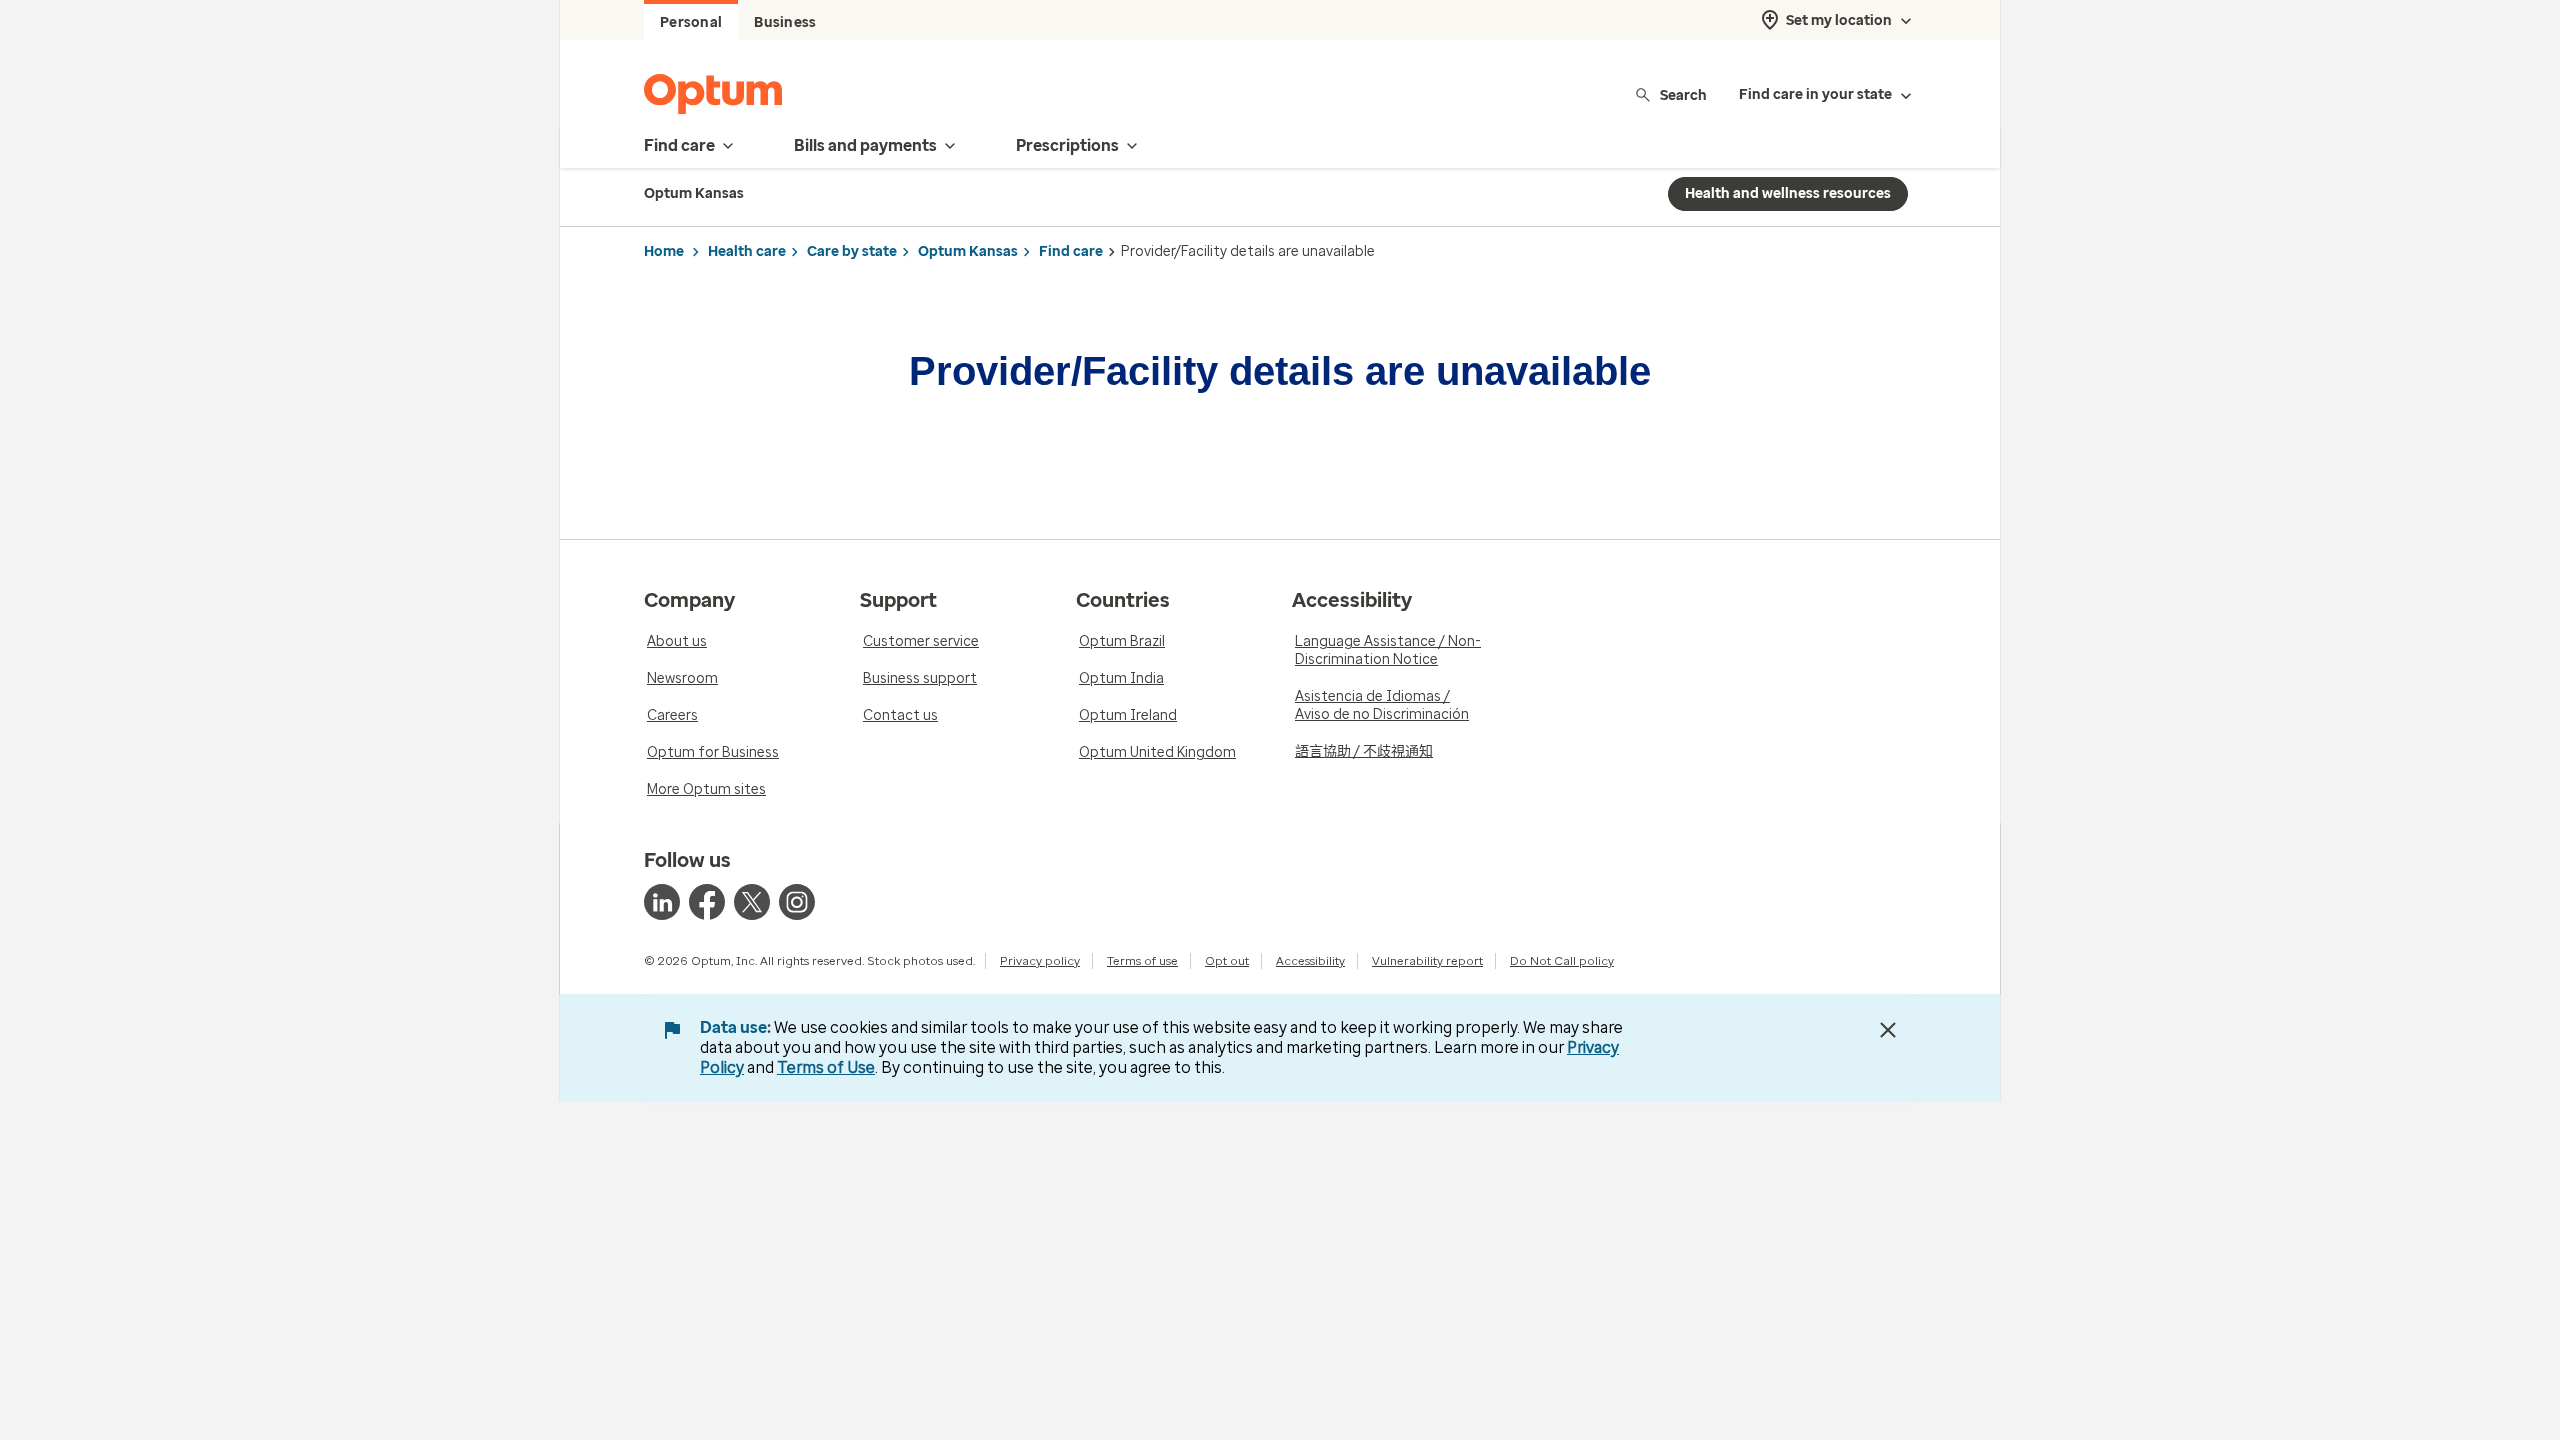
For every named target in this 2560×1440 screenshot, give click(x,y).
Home (664, 251)
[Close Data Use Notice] (1888, 1030)
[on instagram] (797, 902)
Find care (1071, 251)
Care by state (852, 251)
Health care (747, 251)
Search (1683, 94)
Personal (691, 22)
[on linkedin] (662, 902)
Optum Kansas (968, 251)
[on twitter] (752, 902)
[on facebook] (707, 902)
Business (785, 22)
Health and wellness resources (1788, 193)
